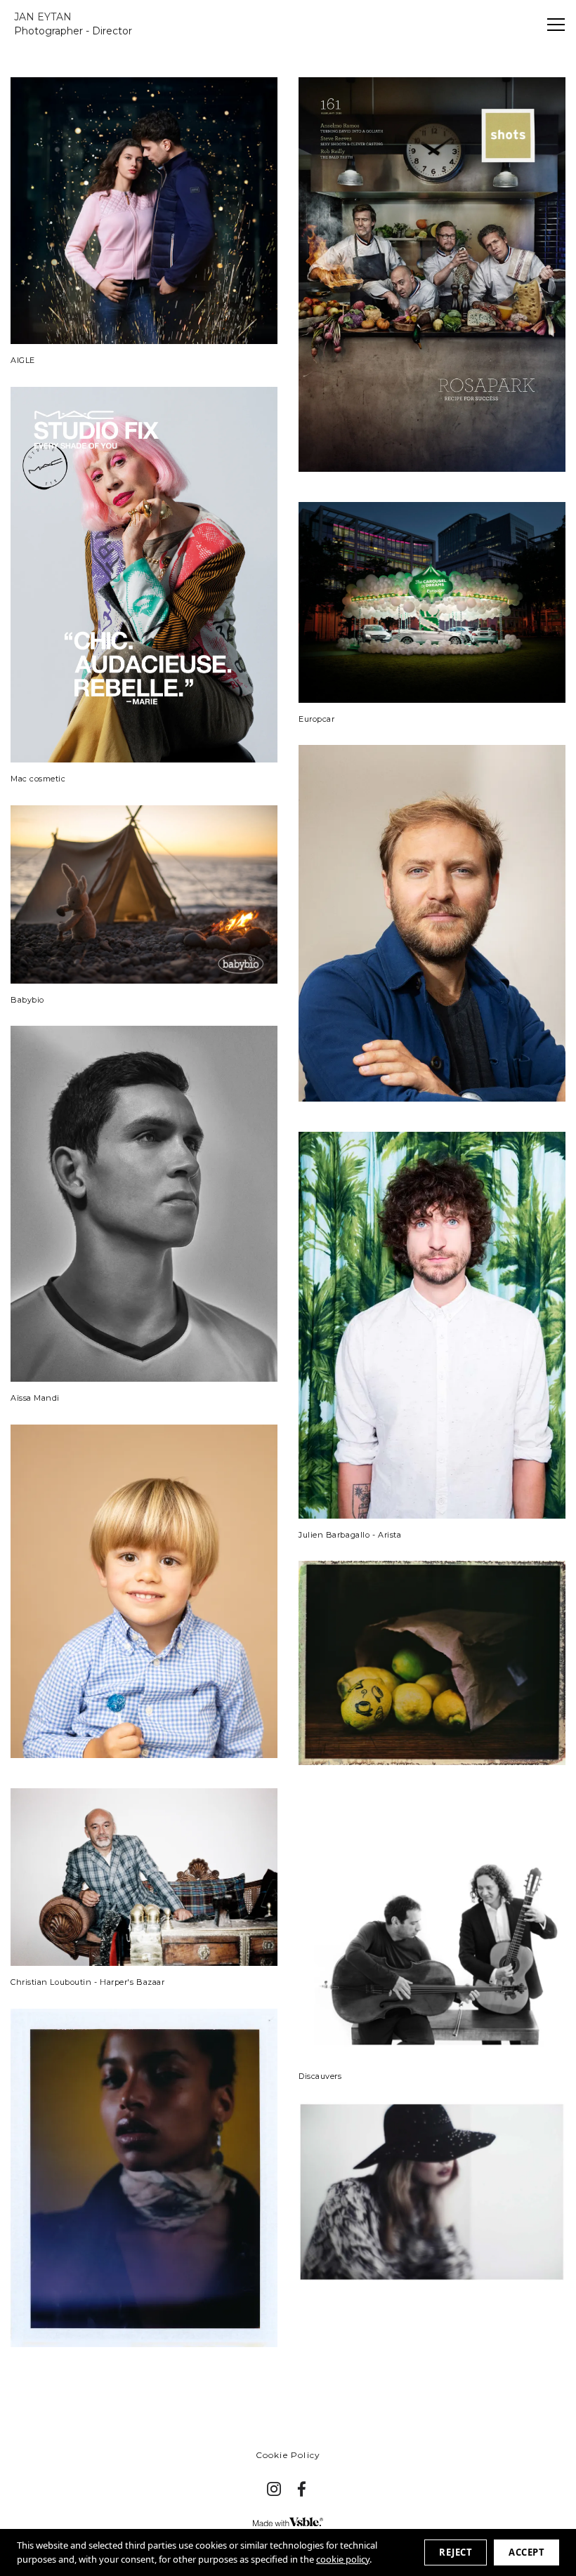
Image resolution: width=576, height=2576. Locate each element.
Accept (526, 2552)
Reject (456, 2552)
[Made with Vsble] (288, 2522)
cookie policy (343, 2559)
